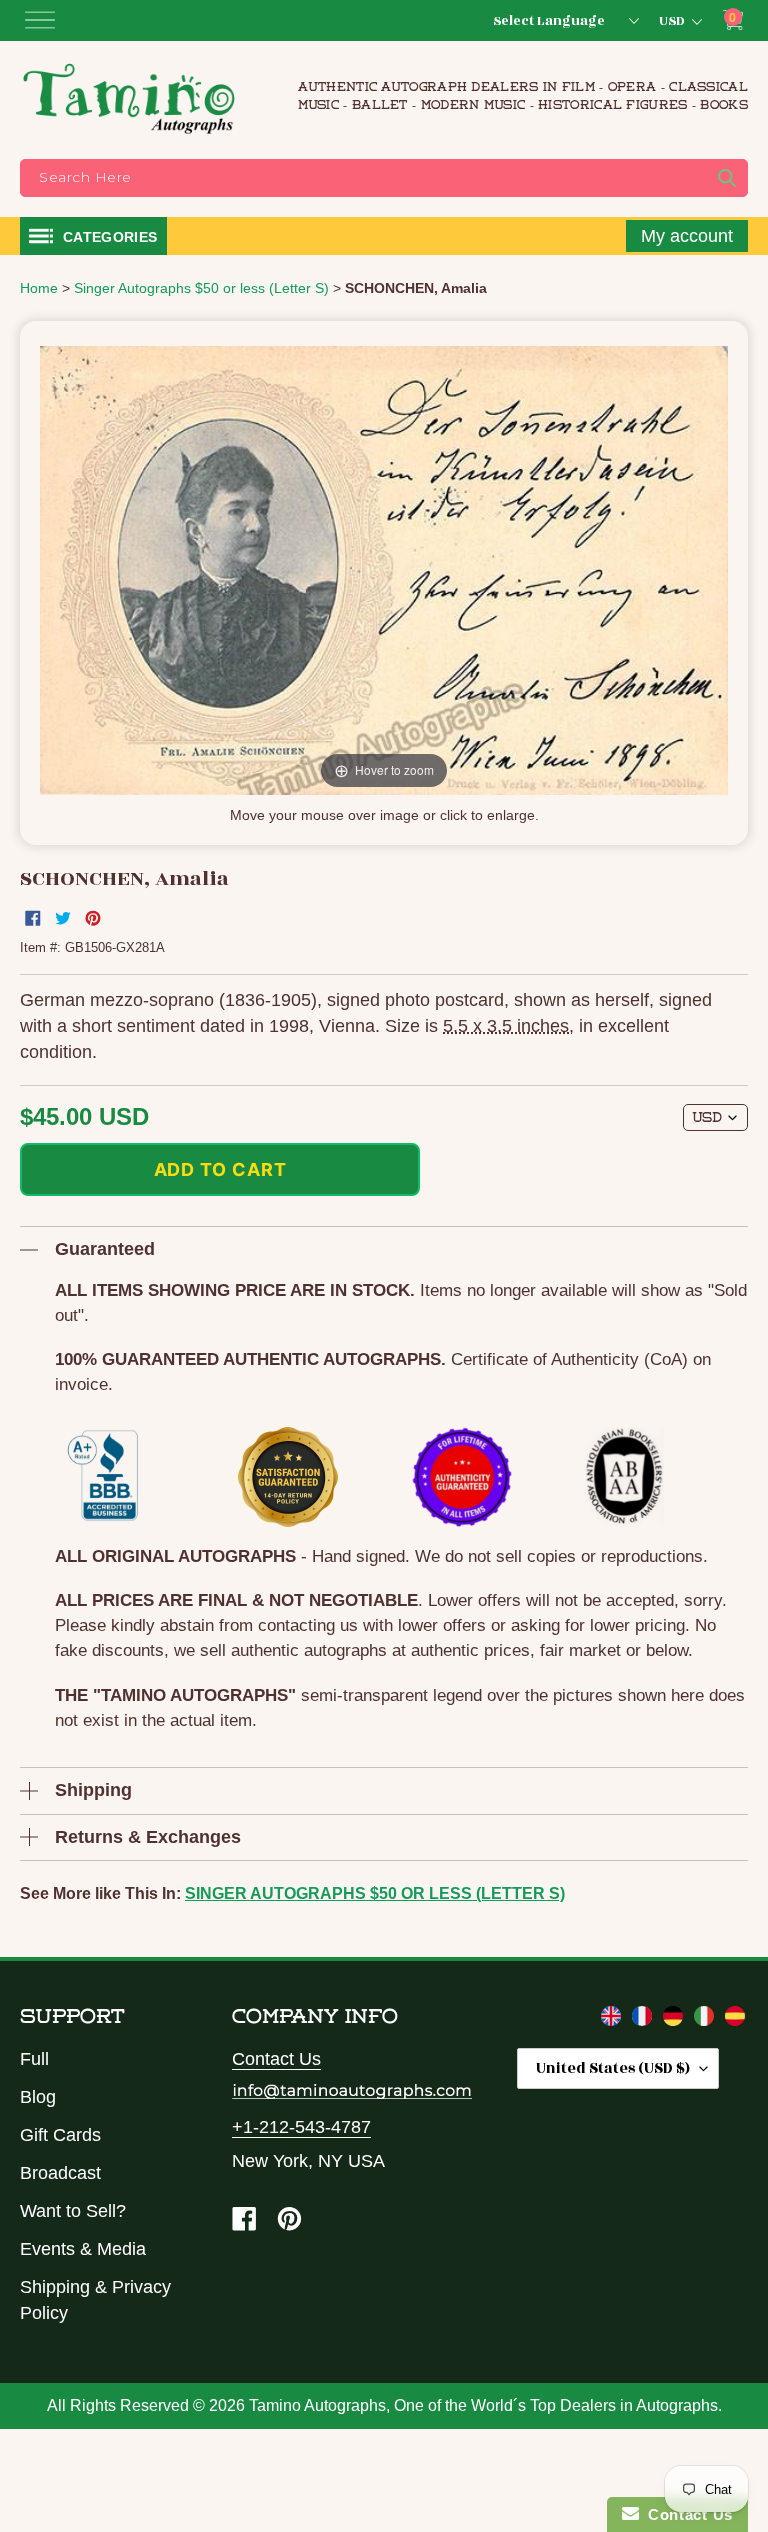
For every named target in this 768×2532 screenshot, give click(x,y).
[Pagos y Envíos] (735, 2020)
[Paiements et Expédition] (644, 2020)
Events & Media (83, 2249)
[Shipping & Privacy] (613, 2020)
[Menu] (40, 20)
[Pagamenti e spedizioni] (706, 2020)
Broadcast (60, 2173)
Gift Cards (60, 2135)
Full (34, 2059)
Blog (38, 2097)
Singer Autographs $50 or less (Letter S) (375, 1893)
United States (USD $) (613, 2068)
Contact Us (276, 2059)
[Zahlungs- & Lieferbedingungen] (675, 2020)
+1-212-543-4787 (301, 2127)
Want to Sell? (73, 2211)
